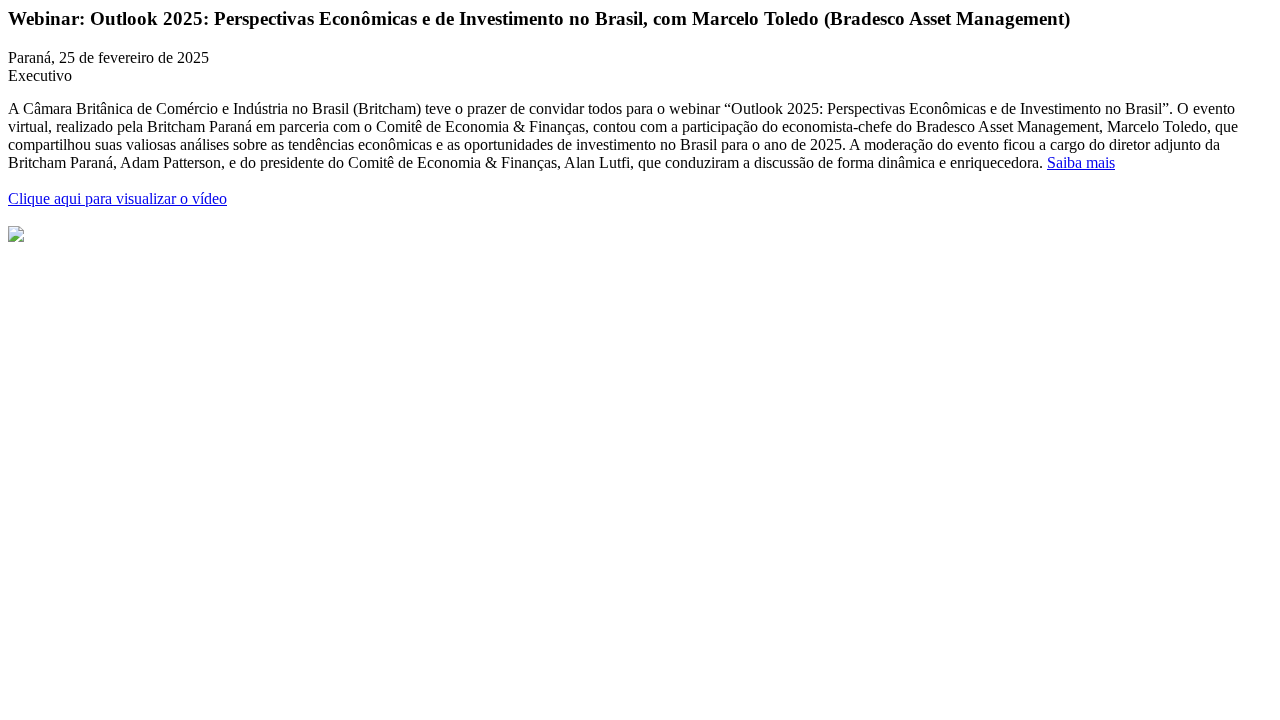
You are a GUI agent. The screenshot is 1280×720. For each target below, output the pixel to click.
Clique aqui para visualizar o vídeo (117, 198)
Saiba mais (1081, 162)
